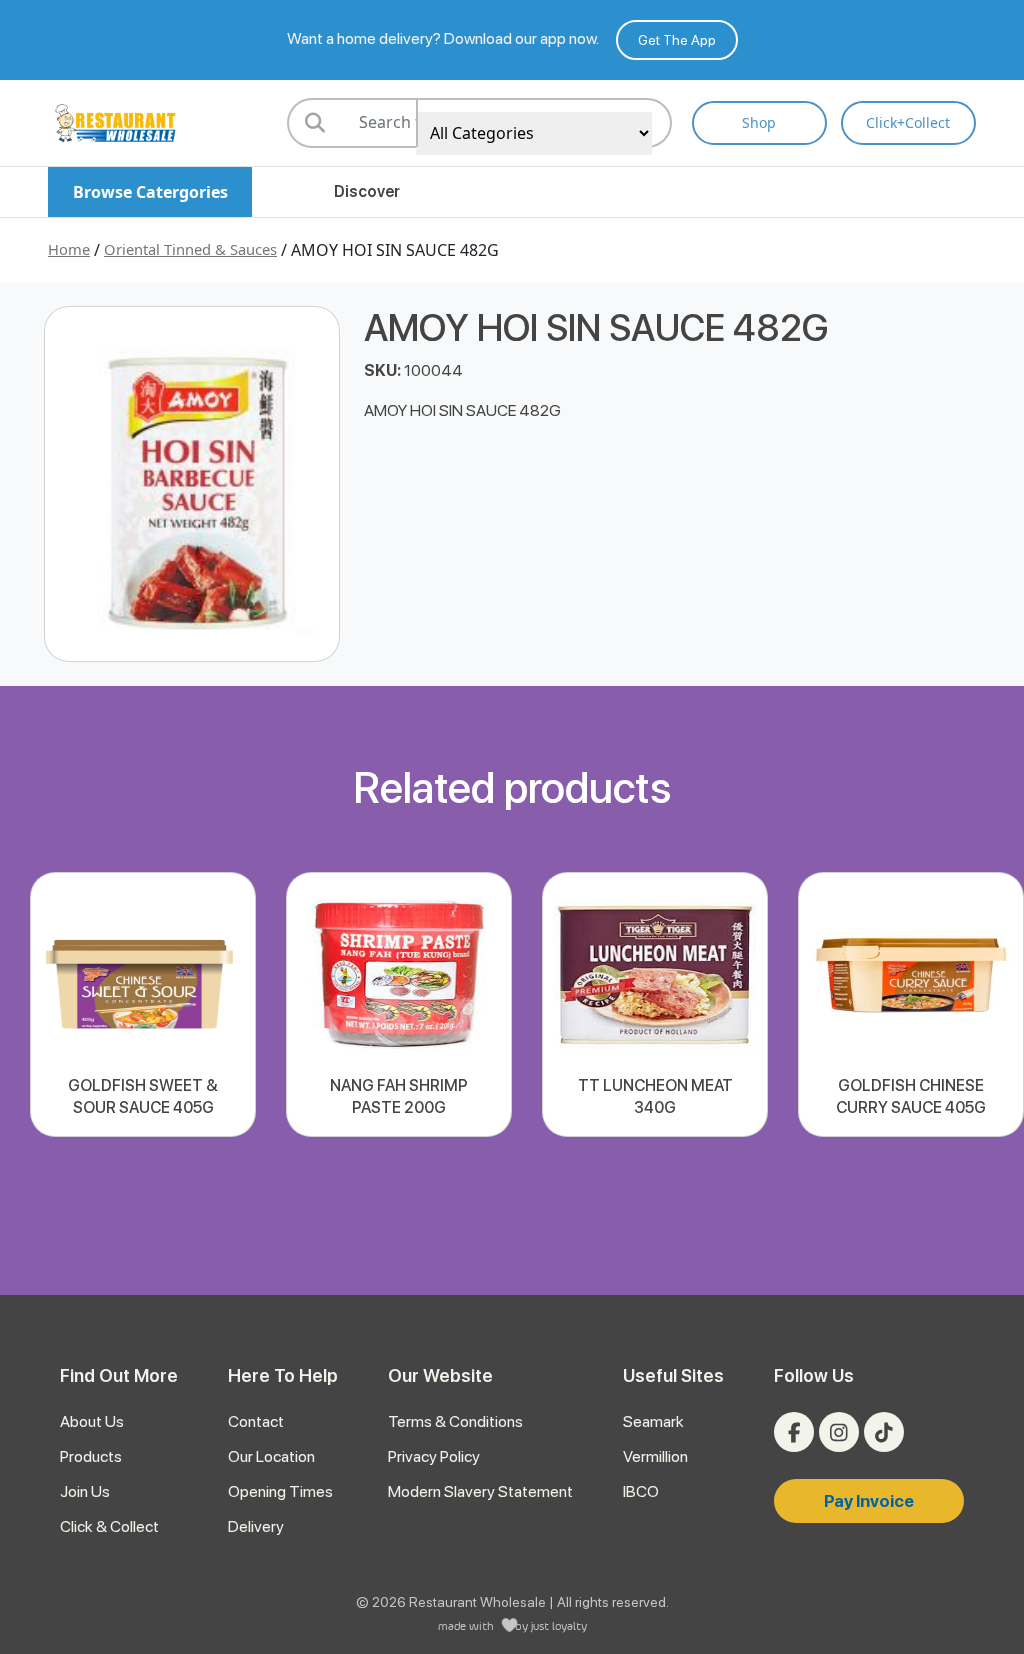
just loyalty (559, 1625)
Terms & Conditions (455, 1421)
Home (69, 249)
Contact (256, 1421)
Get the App (677, 40)
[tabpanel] (143, 1004)
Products (91, 1456)
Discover (367, 191)
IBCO (641, 1491)
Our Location (271, 1456)
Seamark (653, 1421)
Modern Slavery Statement (480, 1491)
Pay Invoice (869, 1501)
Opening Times (280, 1491)
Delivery (256, 1526)
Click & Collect (109, 1526)
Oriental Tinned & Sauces (190, 249)
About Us (92, 1421)
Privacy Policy (434, 1456)
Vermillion (655, 1456)
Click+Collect (908, 122)
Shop (759, 122)
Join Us (85, 1491)
